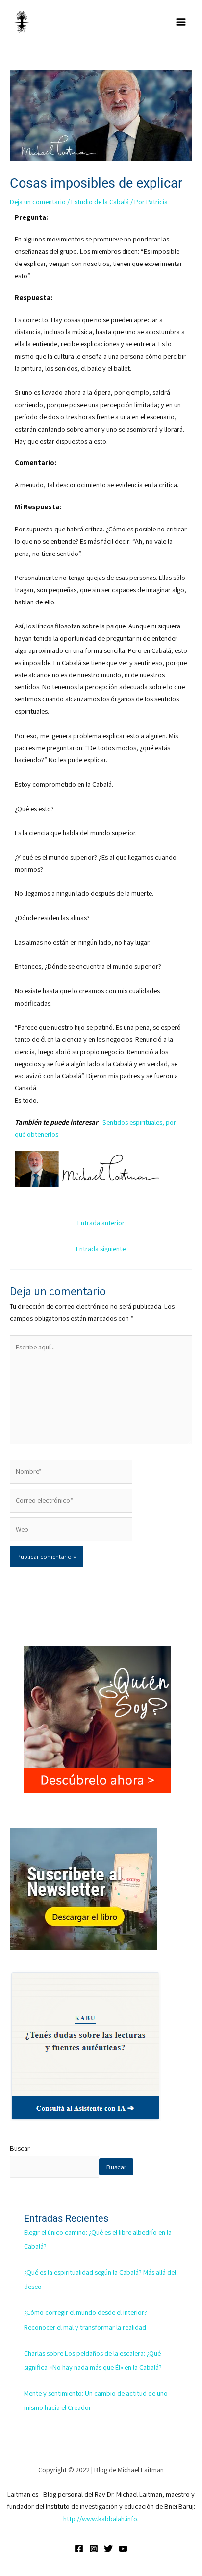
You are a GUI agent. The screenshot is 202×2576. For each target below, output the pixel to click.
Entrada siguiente (101, 1248)
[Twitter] (108, 2549)
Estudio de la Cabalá (100, 202)
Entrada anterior (101, 1222)
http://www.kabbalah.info (100, 2518)
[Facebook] (79, 2549)
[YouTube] (123, 2549)
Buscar (20, 2148)
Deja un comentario (38, 202)
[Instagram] (94, 2549)
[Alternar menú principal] (181, 22)
